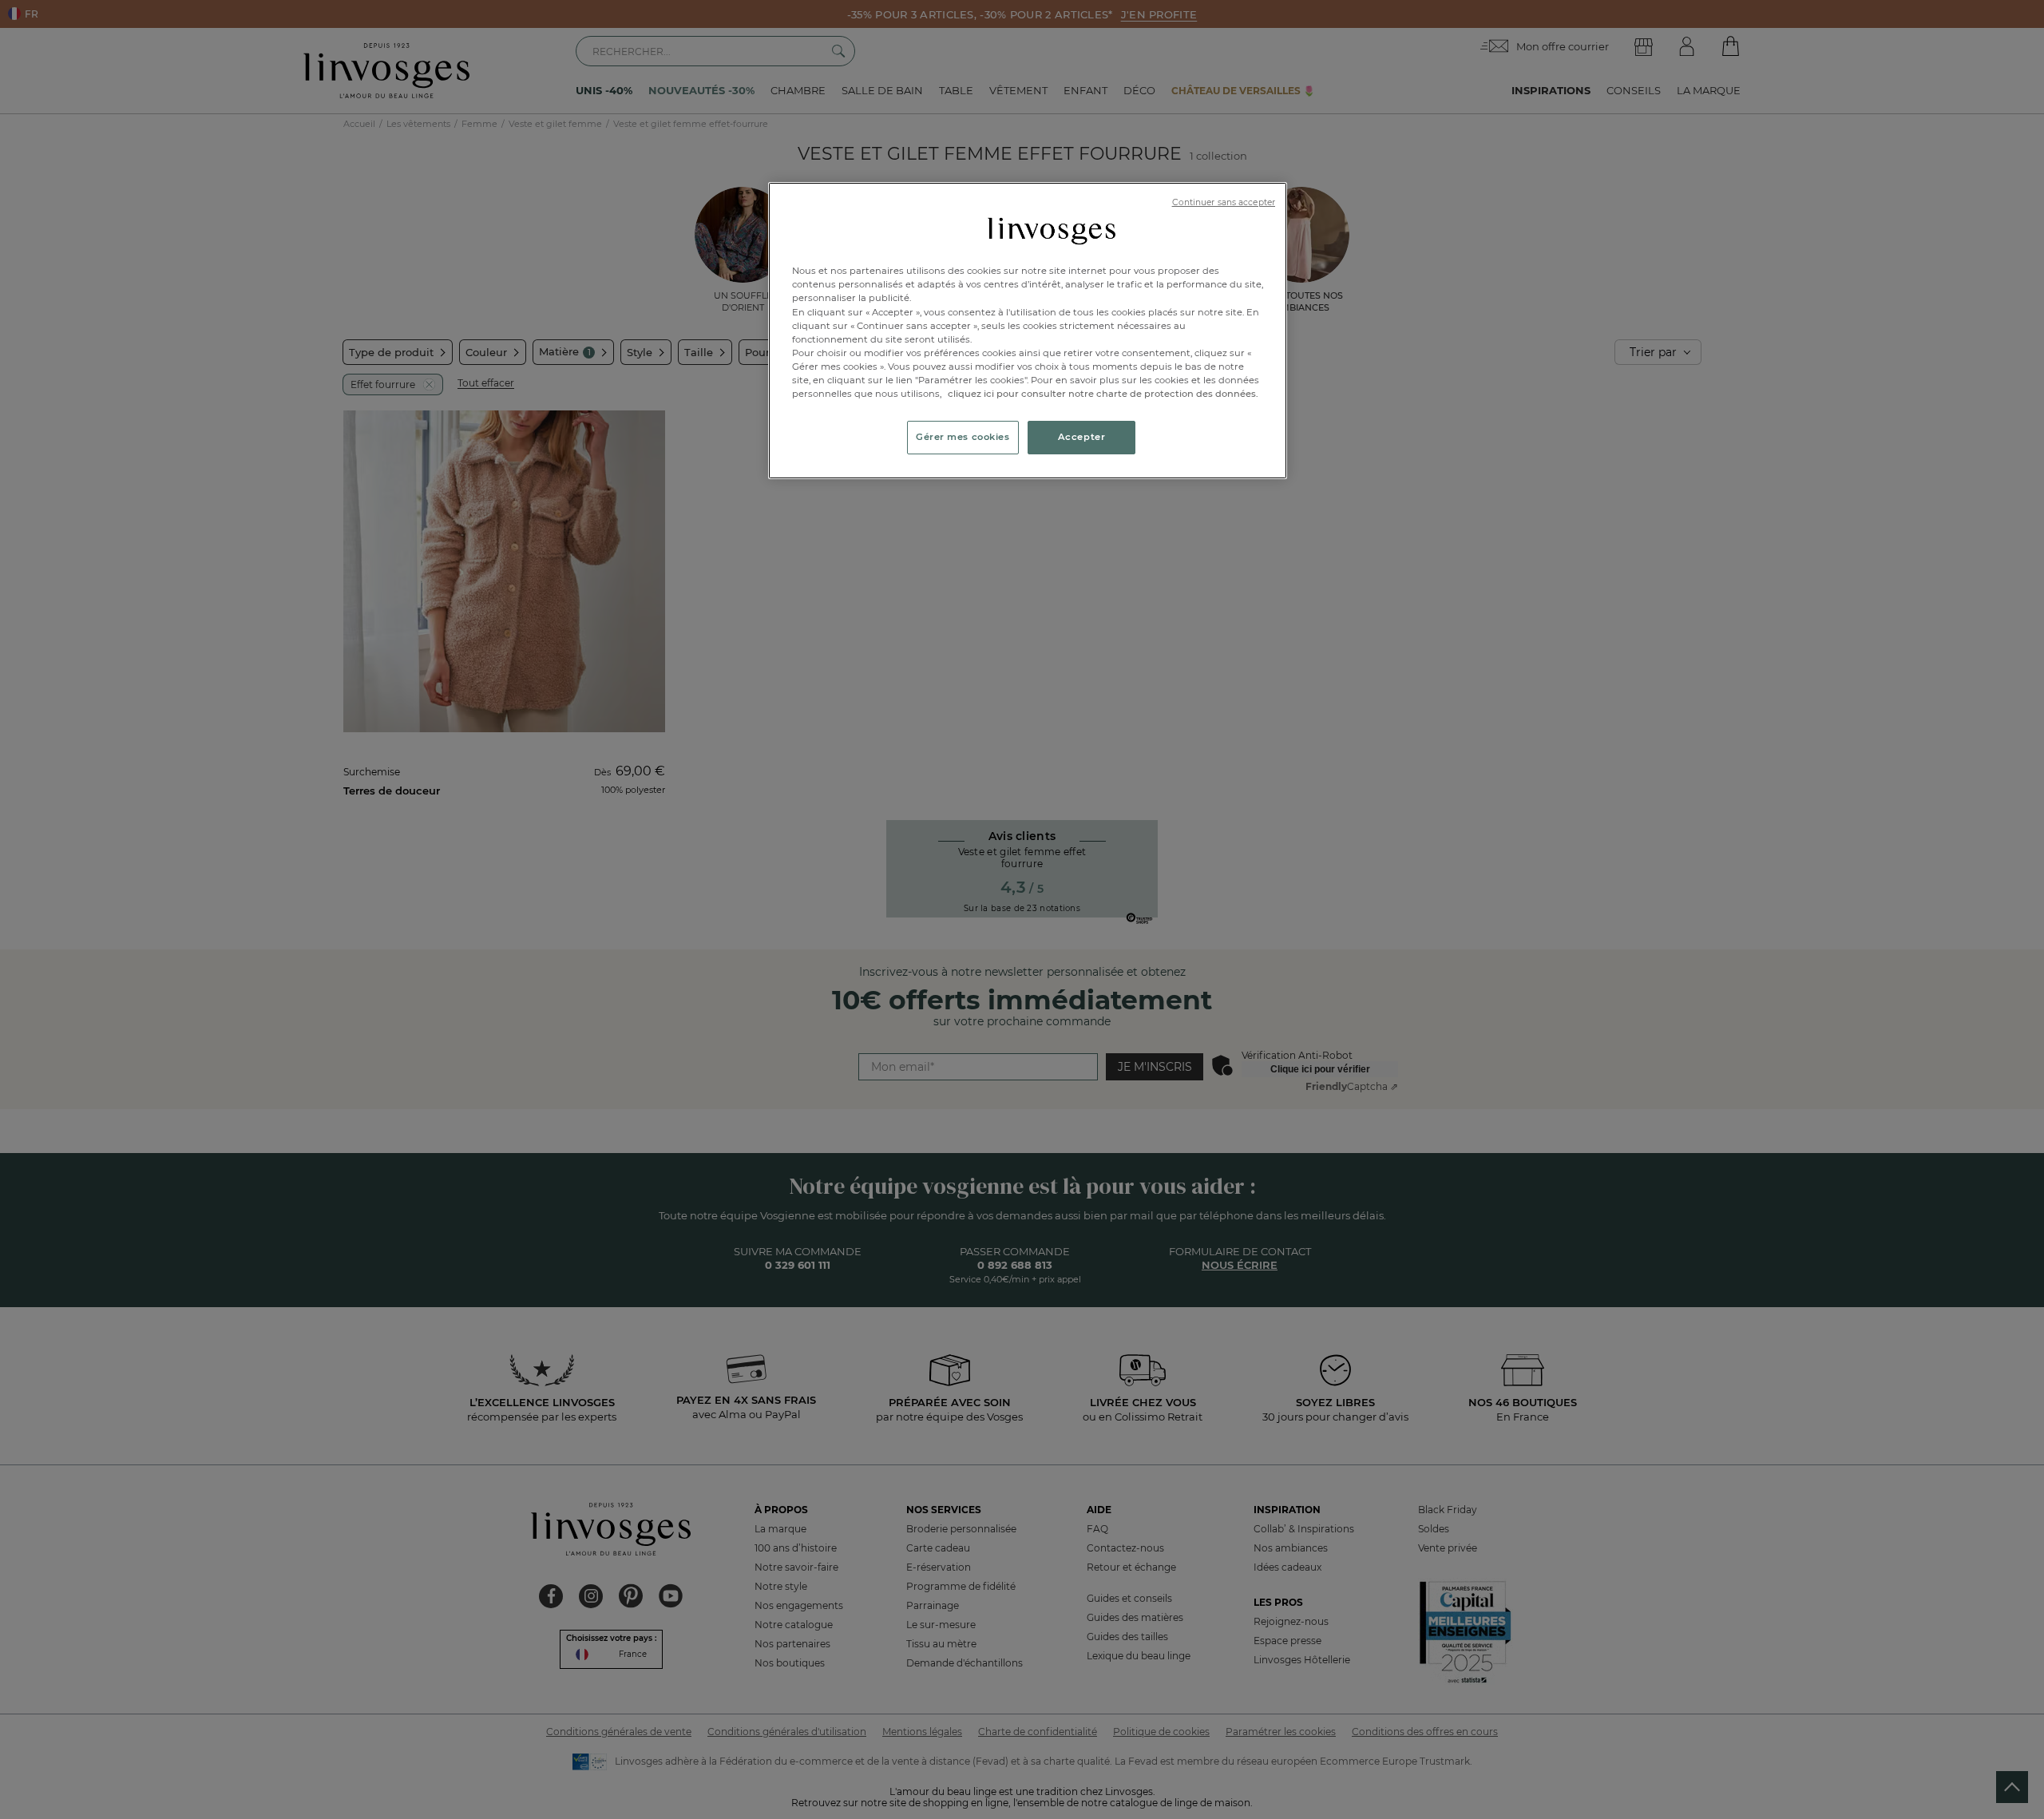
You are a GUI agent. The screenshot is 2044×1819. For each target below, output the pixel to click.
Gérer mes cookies (963, 437)
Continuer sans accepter (1224, 202)
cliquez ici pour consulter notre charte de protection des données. (1103, 394)
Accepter (1082, 437)
